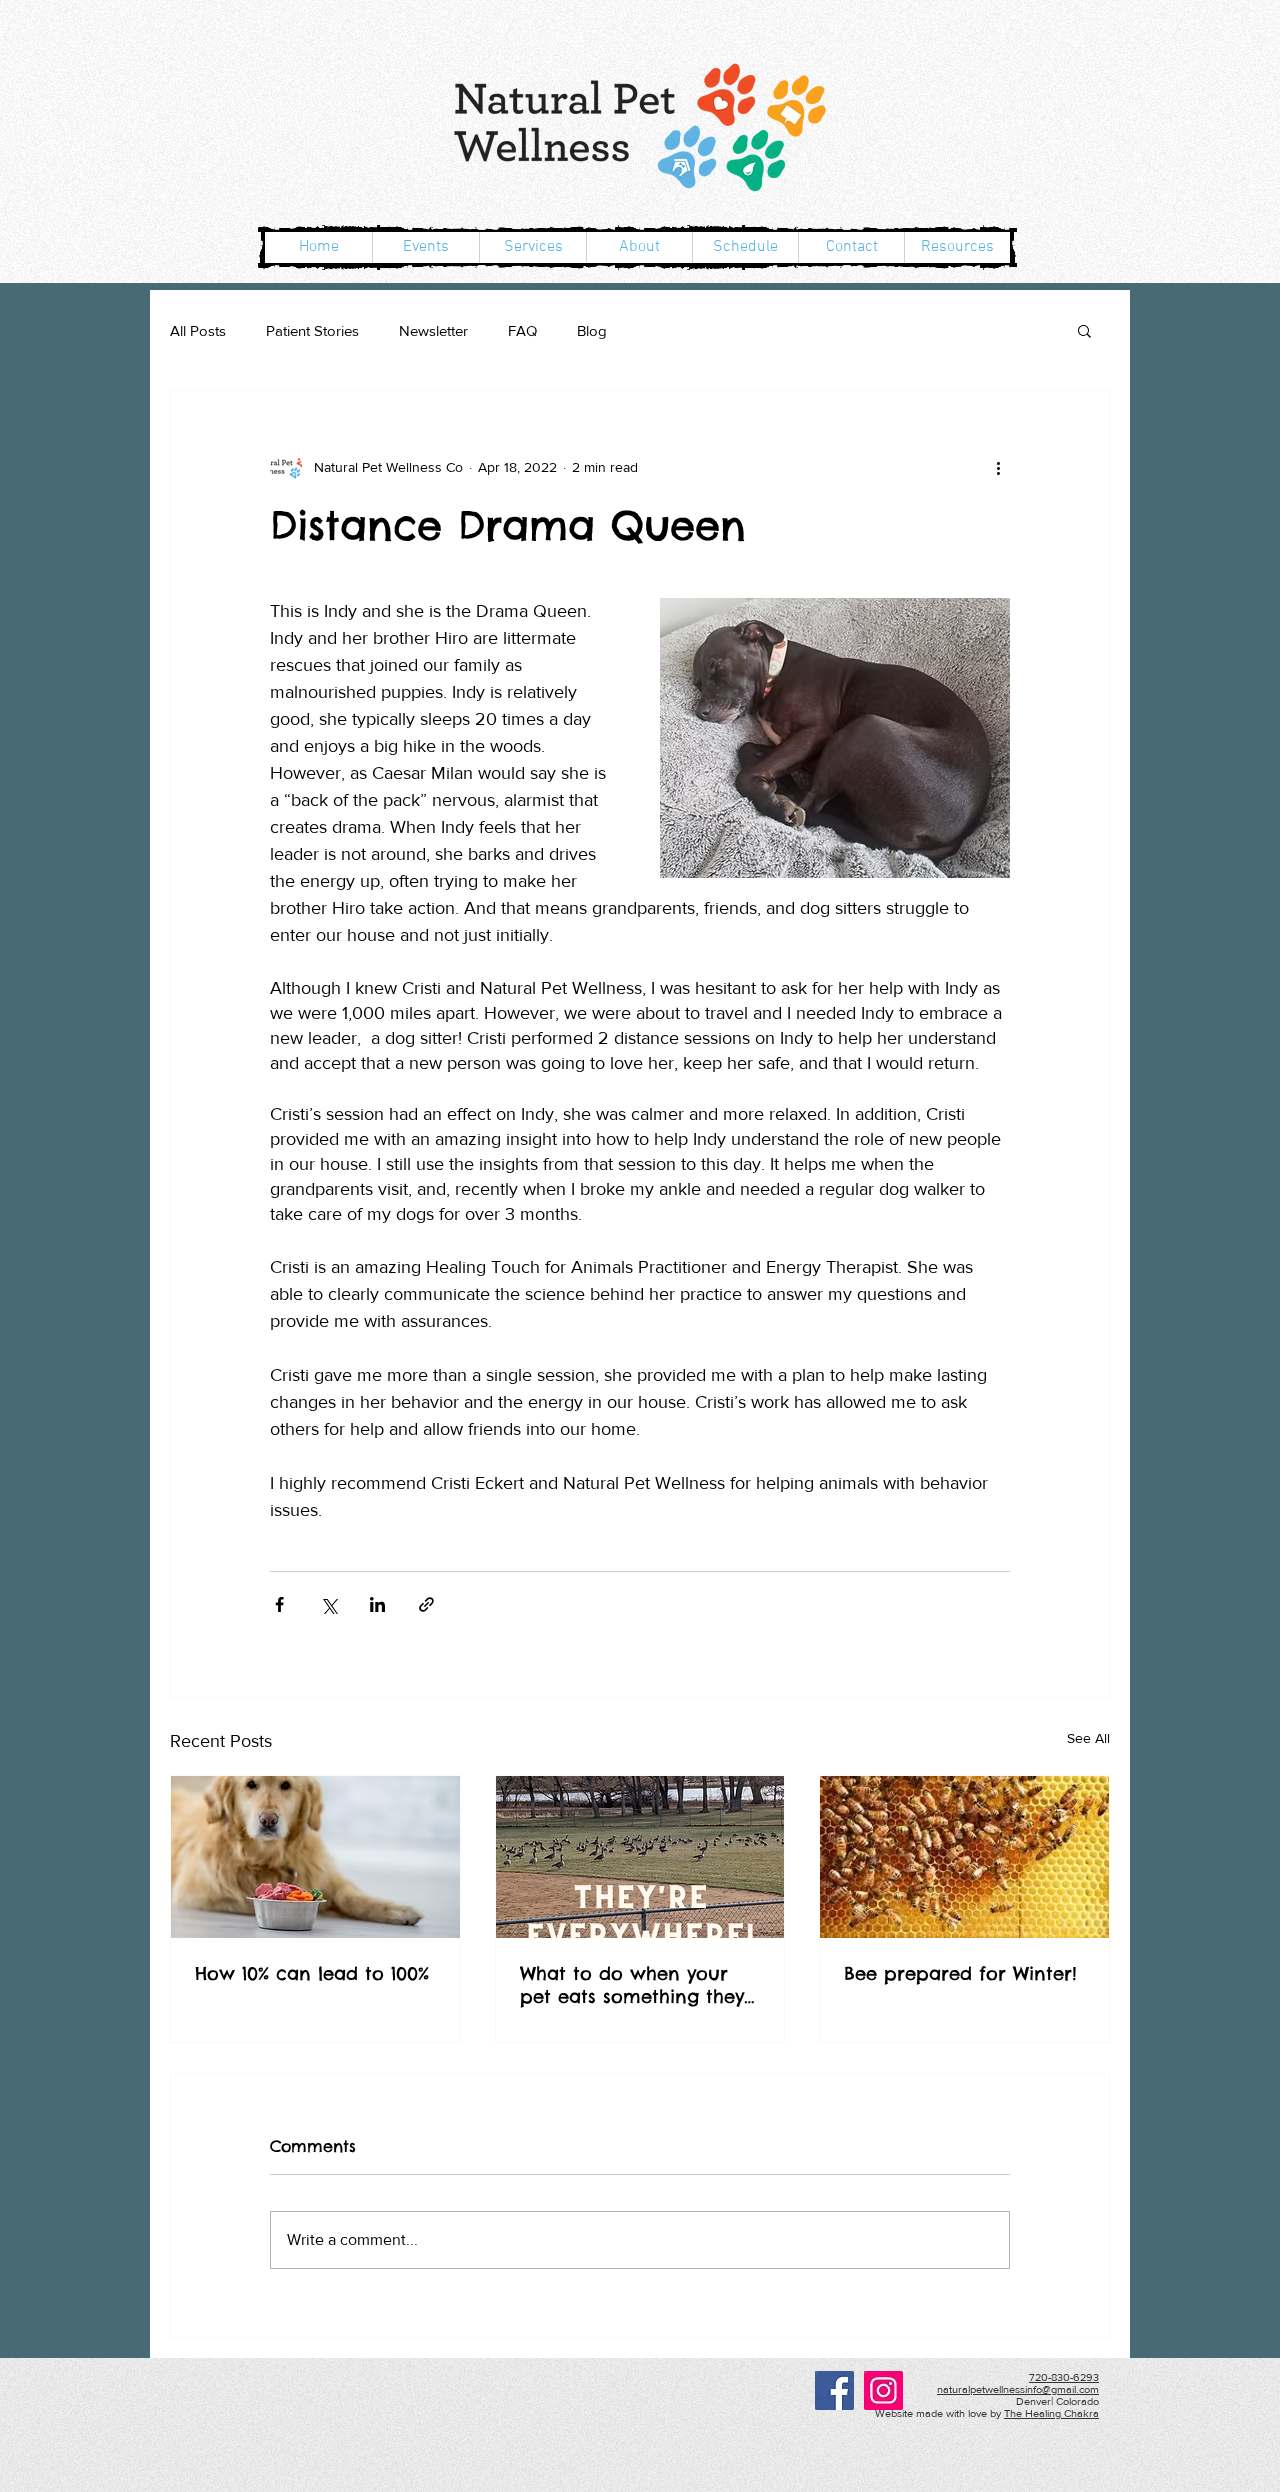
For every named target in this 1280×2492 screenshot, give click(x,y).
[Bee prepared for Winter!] (964, 1857)
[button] (1084, 330)
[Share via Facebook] (279, 1604)
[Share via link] (426, 1604)
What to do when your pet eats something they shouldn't (632, 1985)
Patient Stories (312, 330)
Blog (592, 330)
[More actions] (998, 467)
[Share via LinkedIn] (377, 1604)
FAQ (522, 330)
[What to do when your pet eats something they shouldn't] (640, 1857)
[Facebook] (834, 2390)
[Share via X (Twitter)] (328, 1604)
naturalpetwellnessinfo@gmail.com (1018, 2389)
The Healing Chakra (1051, 2413)
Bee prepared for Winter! (960, 1973)
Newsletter (433, 330)
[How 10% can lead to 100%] (315, 1857)
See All (1088, 1738)
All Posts (198, 330)
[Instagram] (883, 2390)
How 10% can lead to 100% (312, 1973)
